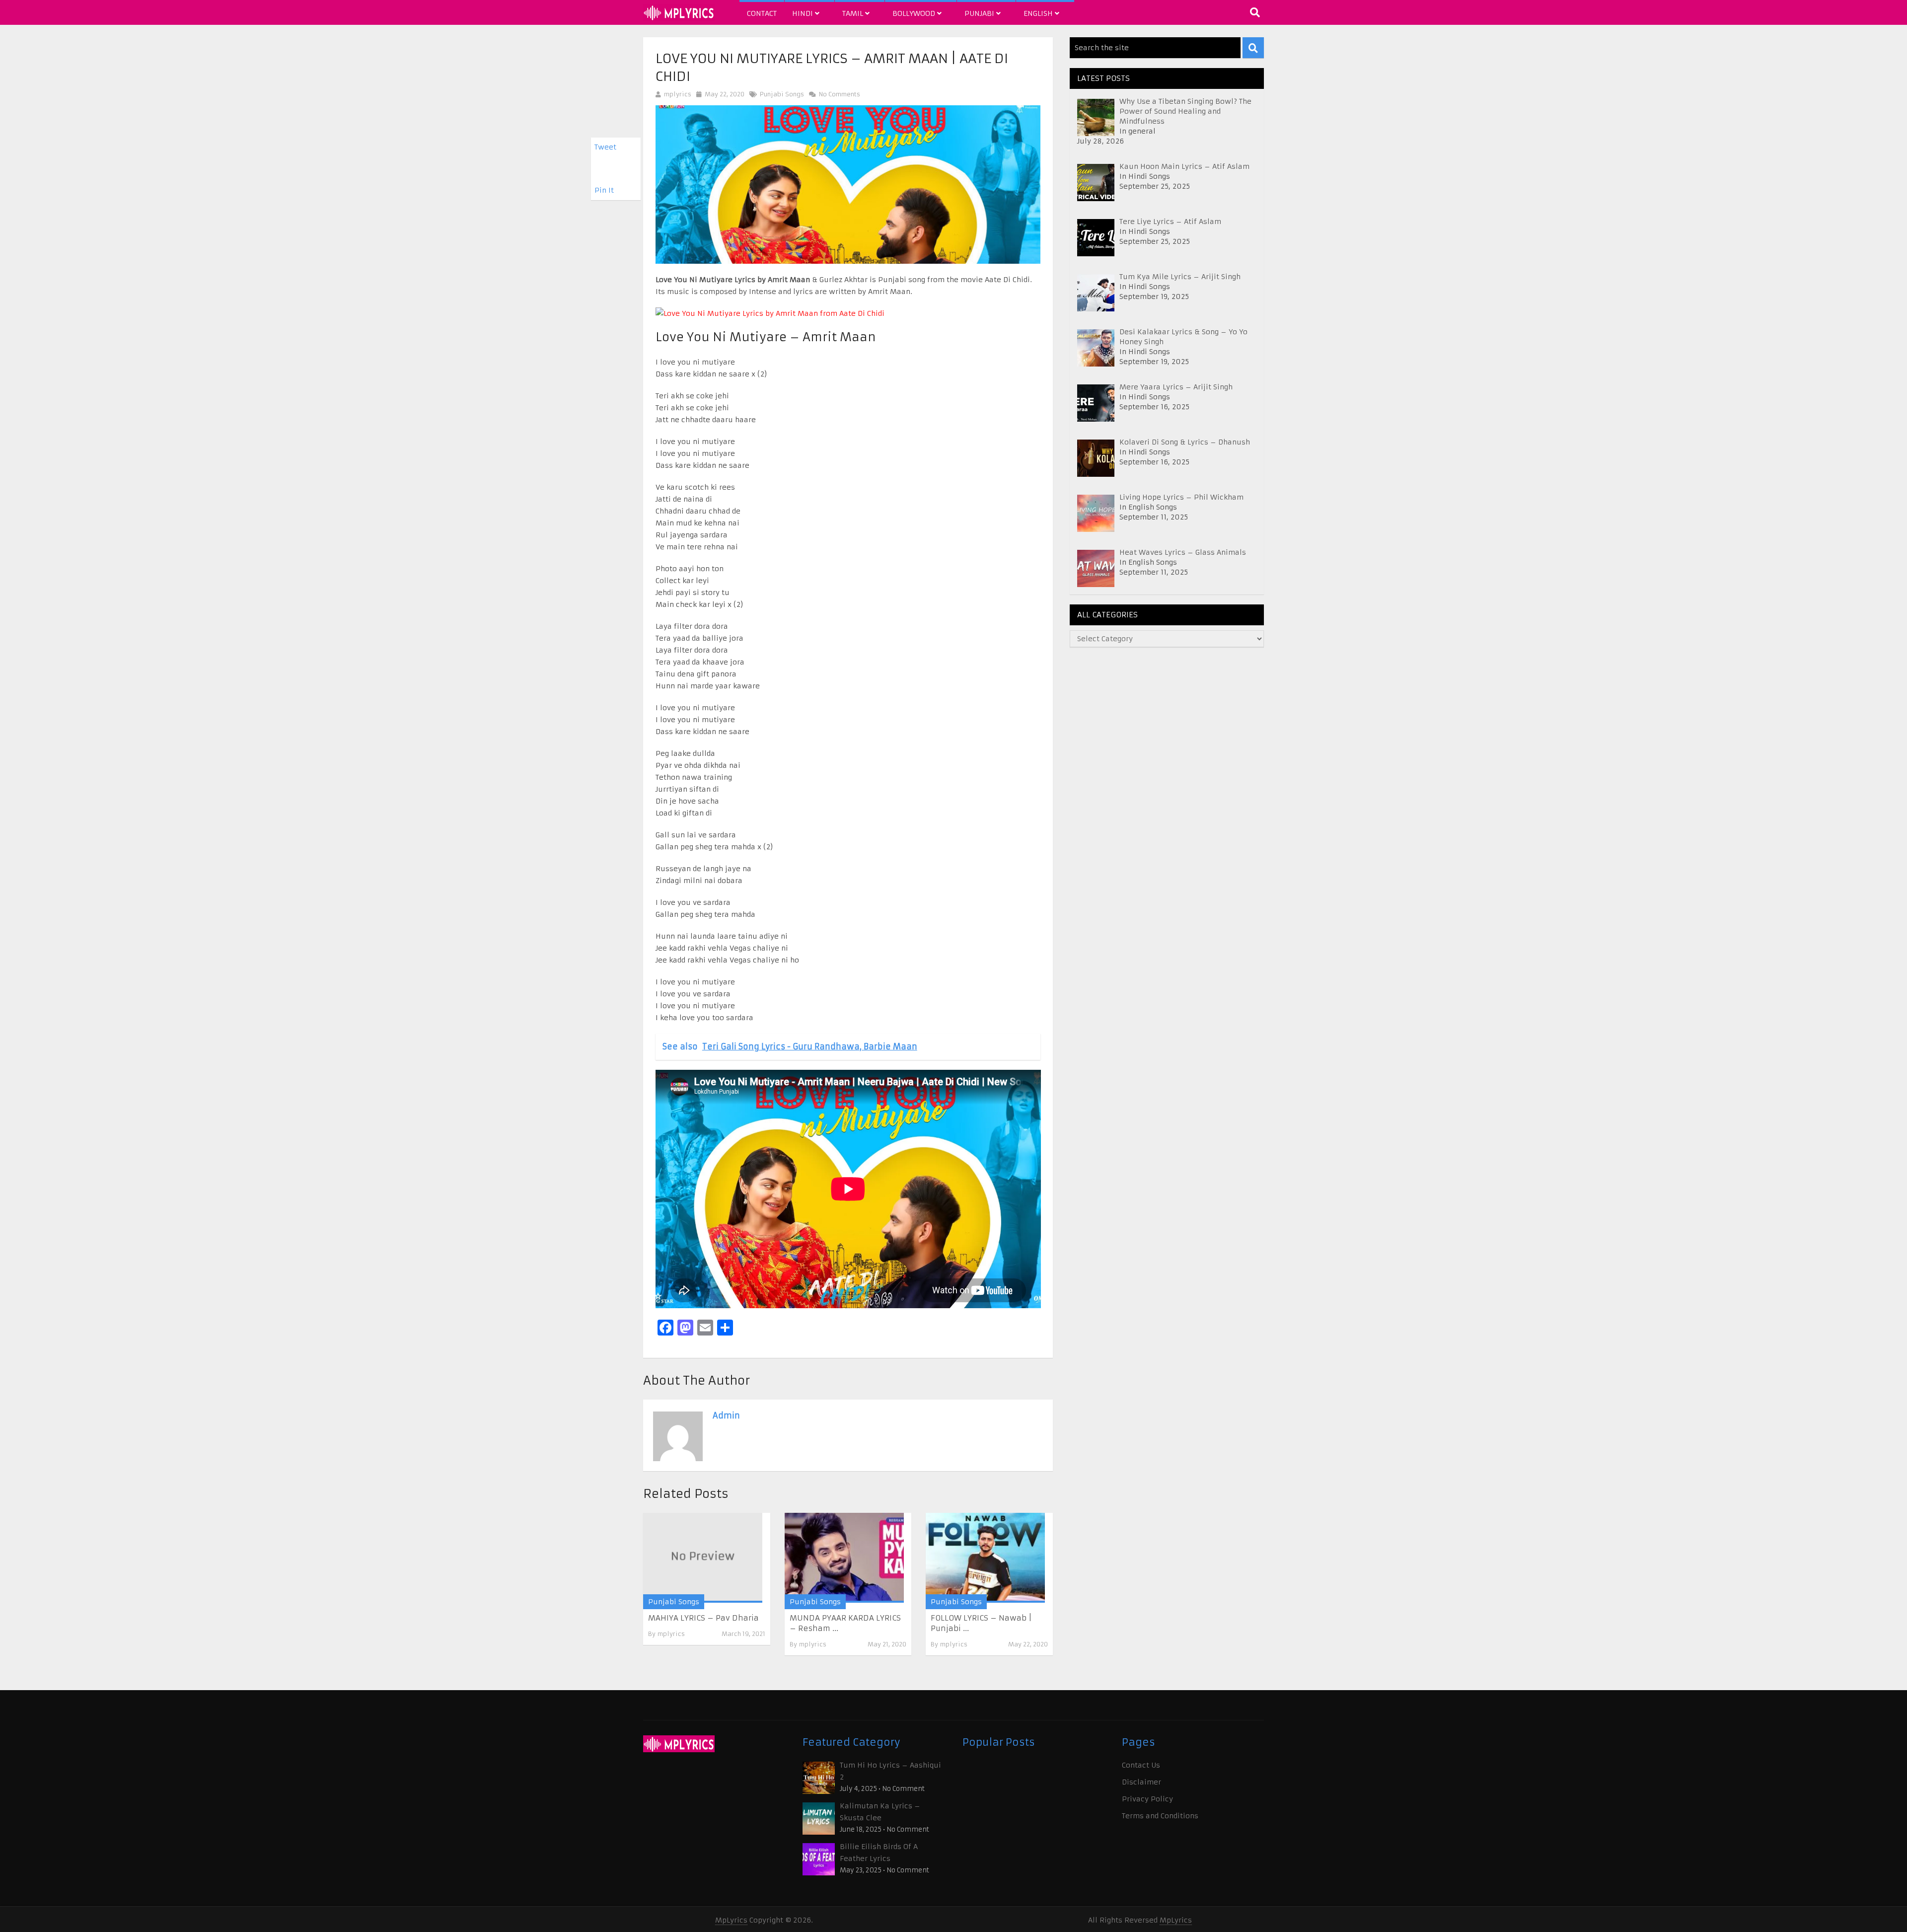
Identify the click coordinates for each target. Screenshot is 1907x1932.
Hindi (804, 13)
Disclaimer (1141, 1782)
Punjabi (980, 13)
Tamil (854, 13)
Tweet (605, 147)
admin (726, 1415)
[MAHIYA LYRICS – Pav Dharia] (703, 1558)
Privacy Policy (1147, 1799)
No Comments (839, 94)
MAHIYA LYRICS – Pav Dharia (703, 1618)
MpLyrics (731, 1920)
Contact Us (1141, 1765)
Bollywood (915, 13)
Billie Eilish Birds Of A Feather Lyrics (879, 1853)
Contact (762, 13)
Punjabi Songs (782, 94)
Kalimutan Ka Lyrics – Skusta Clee (880, 1812)
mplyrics (678, 94)
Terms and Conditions (1160, 1816)
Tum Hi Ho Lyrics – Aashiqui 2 (890, 1771)
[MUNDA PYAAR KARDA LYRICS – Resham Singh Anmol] (844, 1558)
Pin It (604, 190)
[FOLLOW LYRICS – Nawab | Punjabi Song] (985, 1558)
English (1039, 13)
